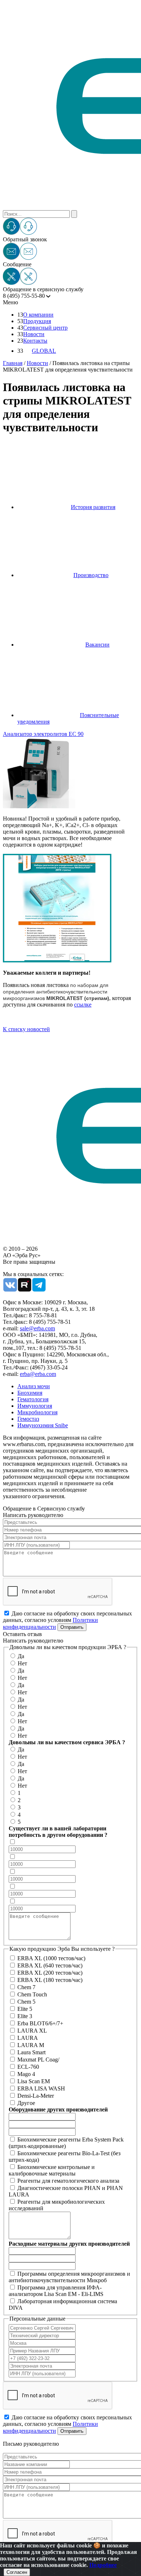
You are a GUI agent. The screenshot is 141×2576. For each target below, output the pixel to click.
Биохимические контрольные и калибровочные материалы (52, 2170)
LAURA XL (32, 2031)
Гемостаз (28, 1419)
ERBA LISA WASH (41, 2088)
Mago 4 (26, 2074)
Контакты (35, 341)
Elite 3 (25, 2016)
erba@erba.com (38, 1374)
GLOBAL (44, 351)
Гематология (33, 1399)
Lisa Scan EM (34, 2081)
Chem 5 (26, 2002)
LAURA (28, 2038)
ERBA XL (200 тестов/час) (50, 1973)
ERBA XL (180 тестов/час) (50, 1980)
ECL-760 (28, 2067)
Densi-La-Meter (36, 2096)
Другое (26, 2103)
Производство (91, 575)
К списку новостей (26, 1029)
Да (21, 1656)
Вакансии (97, 645)
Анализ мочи (34, 1386)
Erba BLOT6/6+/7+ (40, 2023)
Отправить (72, 1627)
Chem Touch (32, 1994)
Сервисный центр (45, 328)
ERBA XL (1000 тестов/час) (51, 1958)
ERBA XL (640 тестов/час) (50, 1965)
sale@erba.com (37, 1328)
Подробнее (103, 2565)
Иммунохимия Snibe (43, 1425)
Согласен (17, 2572)
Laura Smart (31, 2052)
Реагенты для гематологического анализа (68, 2181)
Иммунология (35, 1406)
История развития (93, 507)
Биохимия (30, 1393)
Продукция (37, 321)
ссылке (83, 1005)
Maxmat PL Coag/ (38, 2060)
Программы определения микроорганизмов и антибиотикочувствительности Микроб (69, 2277)
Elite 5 (25, 2009)
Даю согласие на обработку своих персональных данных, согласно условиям (67, 1620)
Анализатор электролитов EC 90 (43, 734)
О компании (38, 315)
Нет (22, 1663)
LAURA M (31, 2045)
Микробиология (37, 1412)
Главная (13, 363)
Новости (34, 334)
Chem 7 (26, 1987)
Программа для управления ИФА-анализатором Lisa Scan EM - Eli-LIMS (56, 2291)
